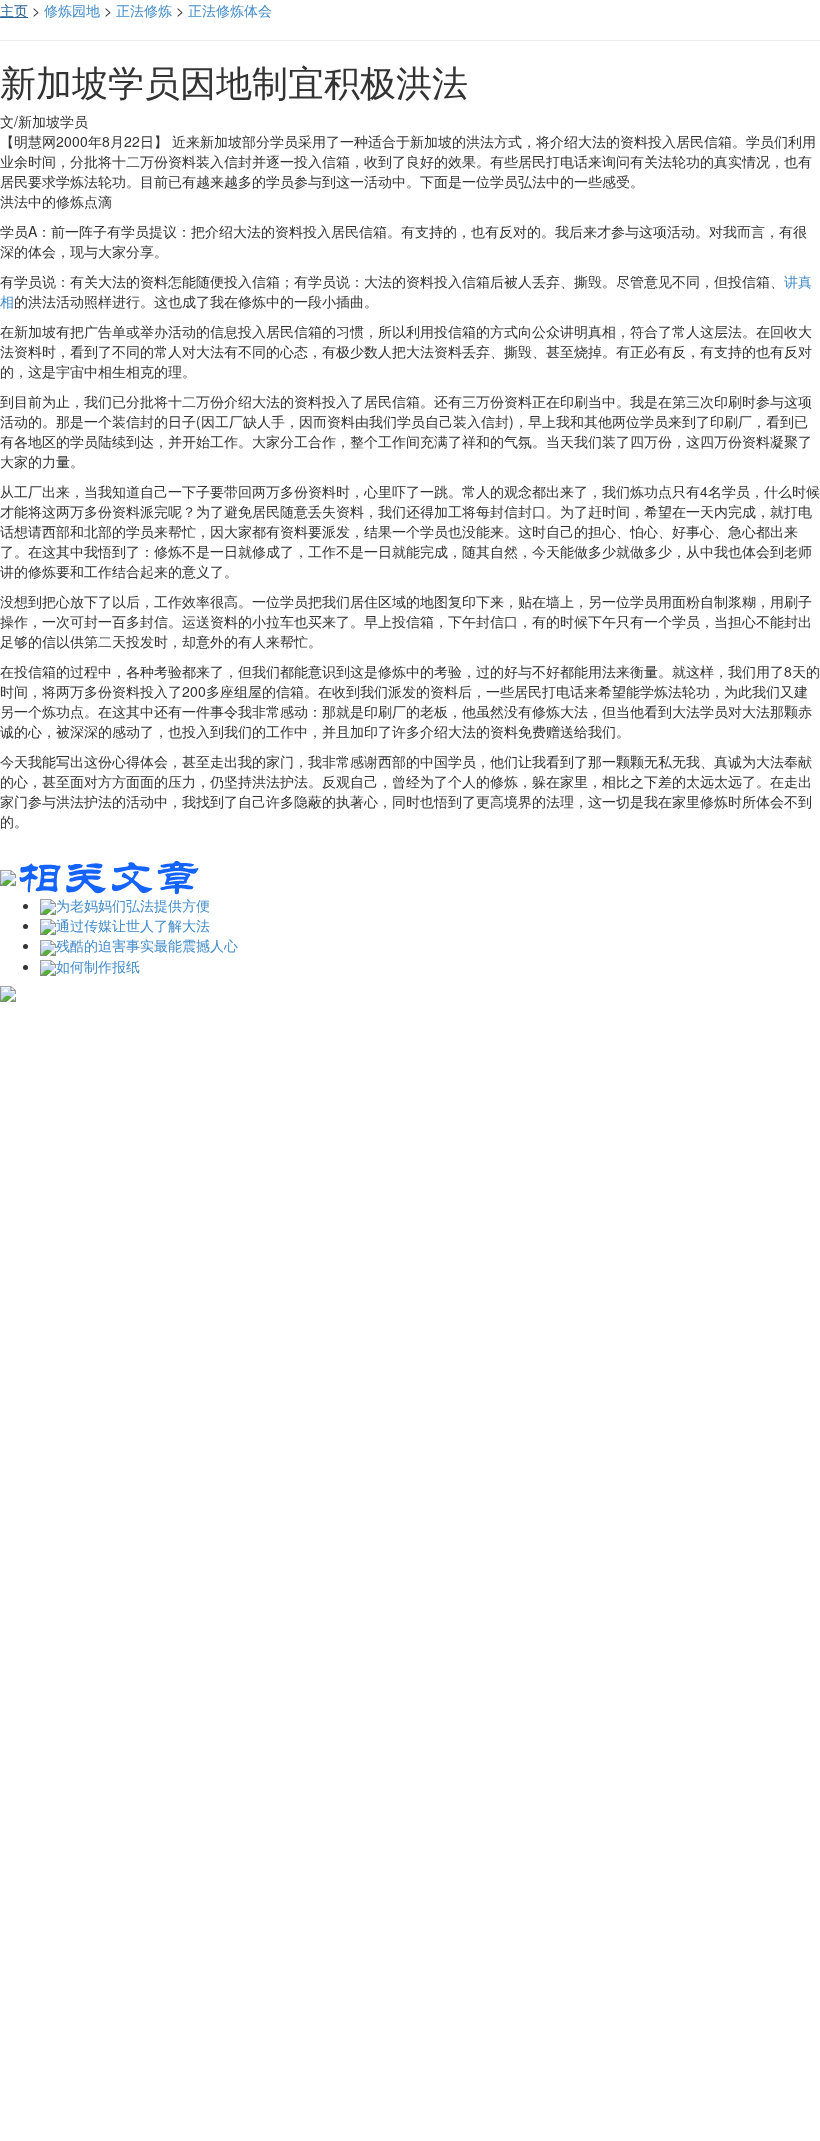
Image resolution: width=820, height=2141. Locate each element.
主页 (14, 10)
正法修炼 (144, 10)
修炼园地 (72, 10)
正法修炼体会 (230, 10)
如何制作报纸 (98, 966)
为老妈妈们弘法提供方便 (133, 905)
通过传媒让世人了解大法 (133, 925)
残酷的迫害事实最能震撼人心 (147, 945)
